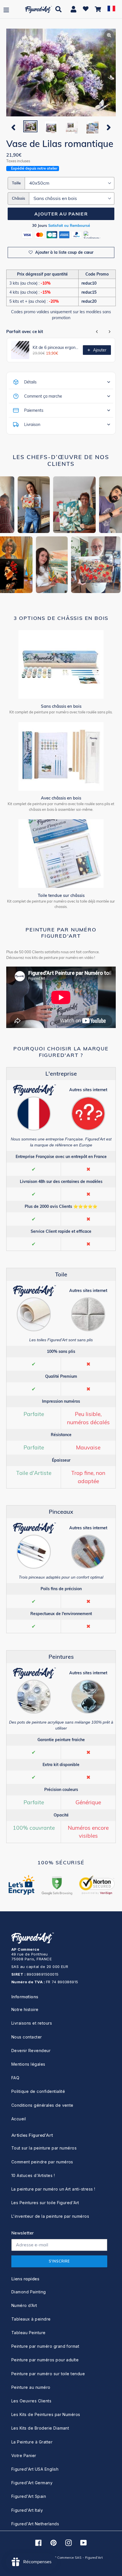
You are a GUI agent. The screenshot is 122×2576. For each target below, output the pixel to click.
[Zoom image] (61, 73)
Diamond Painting (29, 2292)
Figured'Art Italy (27, 2510)
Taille (16, 183)
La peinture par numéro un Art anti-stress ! (53, 2189)
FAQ (15, 2078)
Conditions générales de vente (42, 2105)
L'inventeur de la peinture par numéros (50, 2216)
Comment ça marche (43, 396)
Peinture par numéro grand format (45, 2346)
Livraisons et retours (32, 2023)
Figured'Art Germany (32, 2483)
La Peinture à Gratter (32, 2442)
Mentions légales (28, 2064)
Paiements (34, 410)
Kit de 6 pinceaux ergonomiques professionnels (56, 347)
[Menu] (6, 9)
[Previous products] (97, 332)
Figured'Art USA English (35, 2469)
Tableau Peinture (29, 2333)
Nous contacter (27, 2037)
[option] (30, 127)
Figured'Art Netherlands (35, 2524)
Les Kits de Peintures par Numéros (46, 2414)
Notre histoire (25, 2009)
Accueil (19, 2119)
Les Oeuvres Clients (31, 2401)
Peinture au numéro (31, 2387)
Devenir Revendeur (31, 2051)
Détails (30, 382)
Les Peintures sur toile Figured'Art (45, 2203)
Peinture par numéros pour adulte (45, 2360)
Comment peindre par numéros (42, 2162)
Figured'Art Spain (29, 2496)
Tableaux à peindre (31, 2319)
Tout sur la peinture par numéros (44, 2148)
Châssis (18, 198)
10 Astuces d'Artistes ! (33, 2175)
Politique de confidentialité (38, 2091)
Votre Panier (24, 2455)
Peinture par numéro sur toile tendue (48, 2374)
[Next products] (110, 332)
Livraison (32, 425)
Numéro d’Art (24, 2305)
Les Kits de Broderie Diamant (40, 2428)
